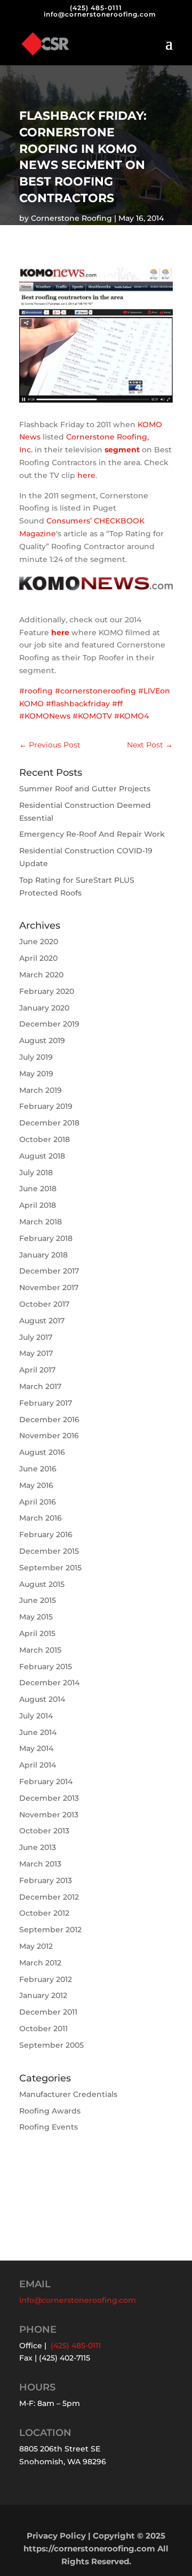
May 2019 (36, 1074)
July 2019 (36, 1057)
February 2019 (46, 1106)
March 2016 (41, 1518)
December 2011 (48, 2012)
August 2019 (42, 1040)
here (86, 475)
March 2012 (40, 1963)
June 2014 (38, 1732)
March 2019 (41, 1090)
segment (122, 450)
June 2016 (38, 1469)
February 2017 (46, 1403)
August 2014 (42, 1699)
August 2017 (42, 1321)
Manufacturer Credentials (68, 2094)
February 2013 (46, 1880)
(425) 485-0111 (96, 8)
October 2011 (43, 2029)
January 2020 (44, 1008)
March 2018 (41, 1222)
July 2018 (36, 1173)
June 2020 (39, 942)
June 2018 (38, 1189)
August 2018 (42, 1156)
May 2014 (36, 1748)
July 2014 (36, 1716)
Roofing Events (49, 2127)
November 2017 (49, 1287)
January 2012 (43, 1995)
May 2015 (36, 1617)
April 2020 (38, 958)
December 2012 (49, 1897)
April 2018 (38, 1205)
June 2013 (38, 1847)
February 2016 (46, 1534)
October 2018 (45, 1139)
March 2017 (40, 1386)
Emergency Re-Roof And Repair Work (92, 834)
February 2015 (46, 1667)
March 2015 (40, 1650)
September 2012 (50, 1930)
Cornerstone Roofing (71, 218)
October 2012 (44, 1913)
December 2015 (49, 1551)
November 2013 (49, 1815)
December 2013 (49, 1798)
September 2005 (51, 2045)
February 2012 (46, 1979)
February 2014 (46, 1781)
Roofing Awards (50, 2111)
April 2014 (38, 1765)
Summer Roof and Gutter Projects (85, 789)
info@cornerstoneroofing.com (78, 2300)
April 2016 (38, 1502)
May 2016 (36, 1485)
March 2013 (40, 1864)
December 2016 (49, 1420)
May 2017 (36, 1353)
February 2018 (46, 1238)
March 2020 (41, 975)
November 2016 (49, 1436)
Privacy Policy (56, 2536)
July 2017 (36, 1337)
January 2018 (43, 1255)
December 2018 (49, 1123)
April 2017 (37, 1370)
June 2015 (38, 1600)
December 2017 (49, 1271)
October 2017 (44, 1304)
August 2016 (42, 1452)
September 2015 (50, 1568)
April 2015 (37, 1633)
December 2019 (49, 1024)
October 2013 (44, 1831)
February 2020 (47, 991)
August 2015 (42, 1584)
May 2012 (36, 1946)
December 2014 (49, 1683)
